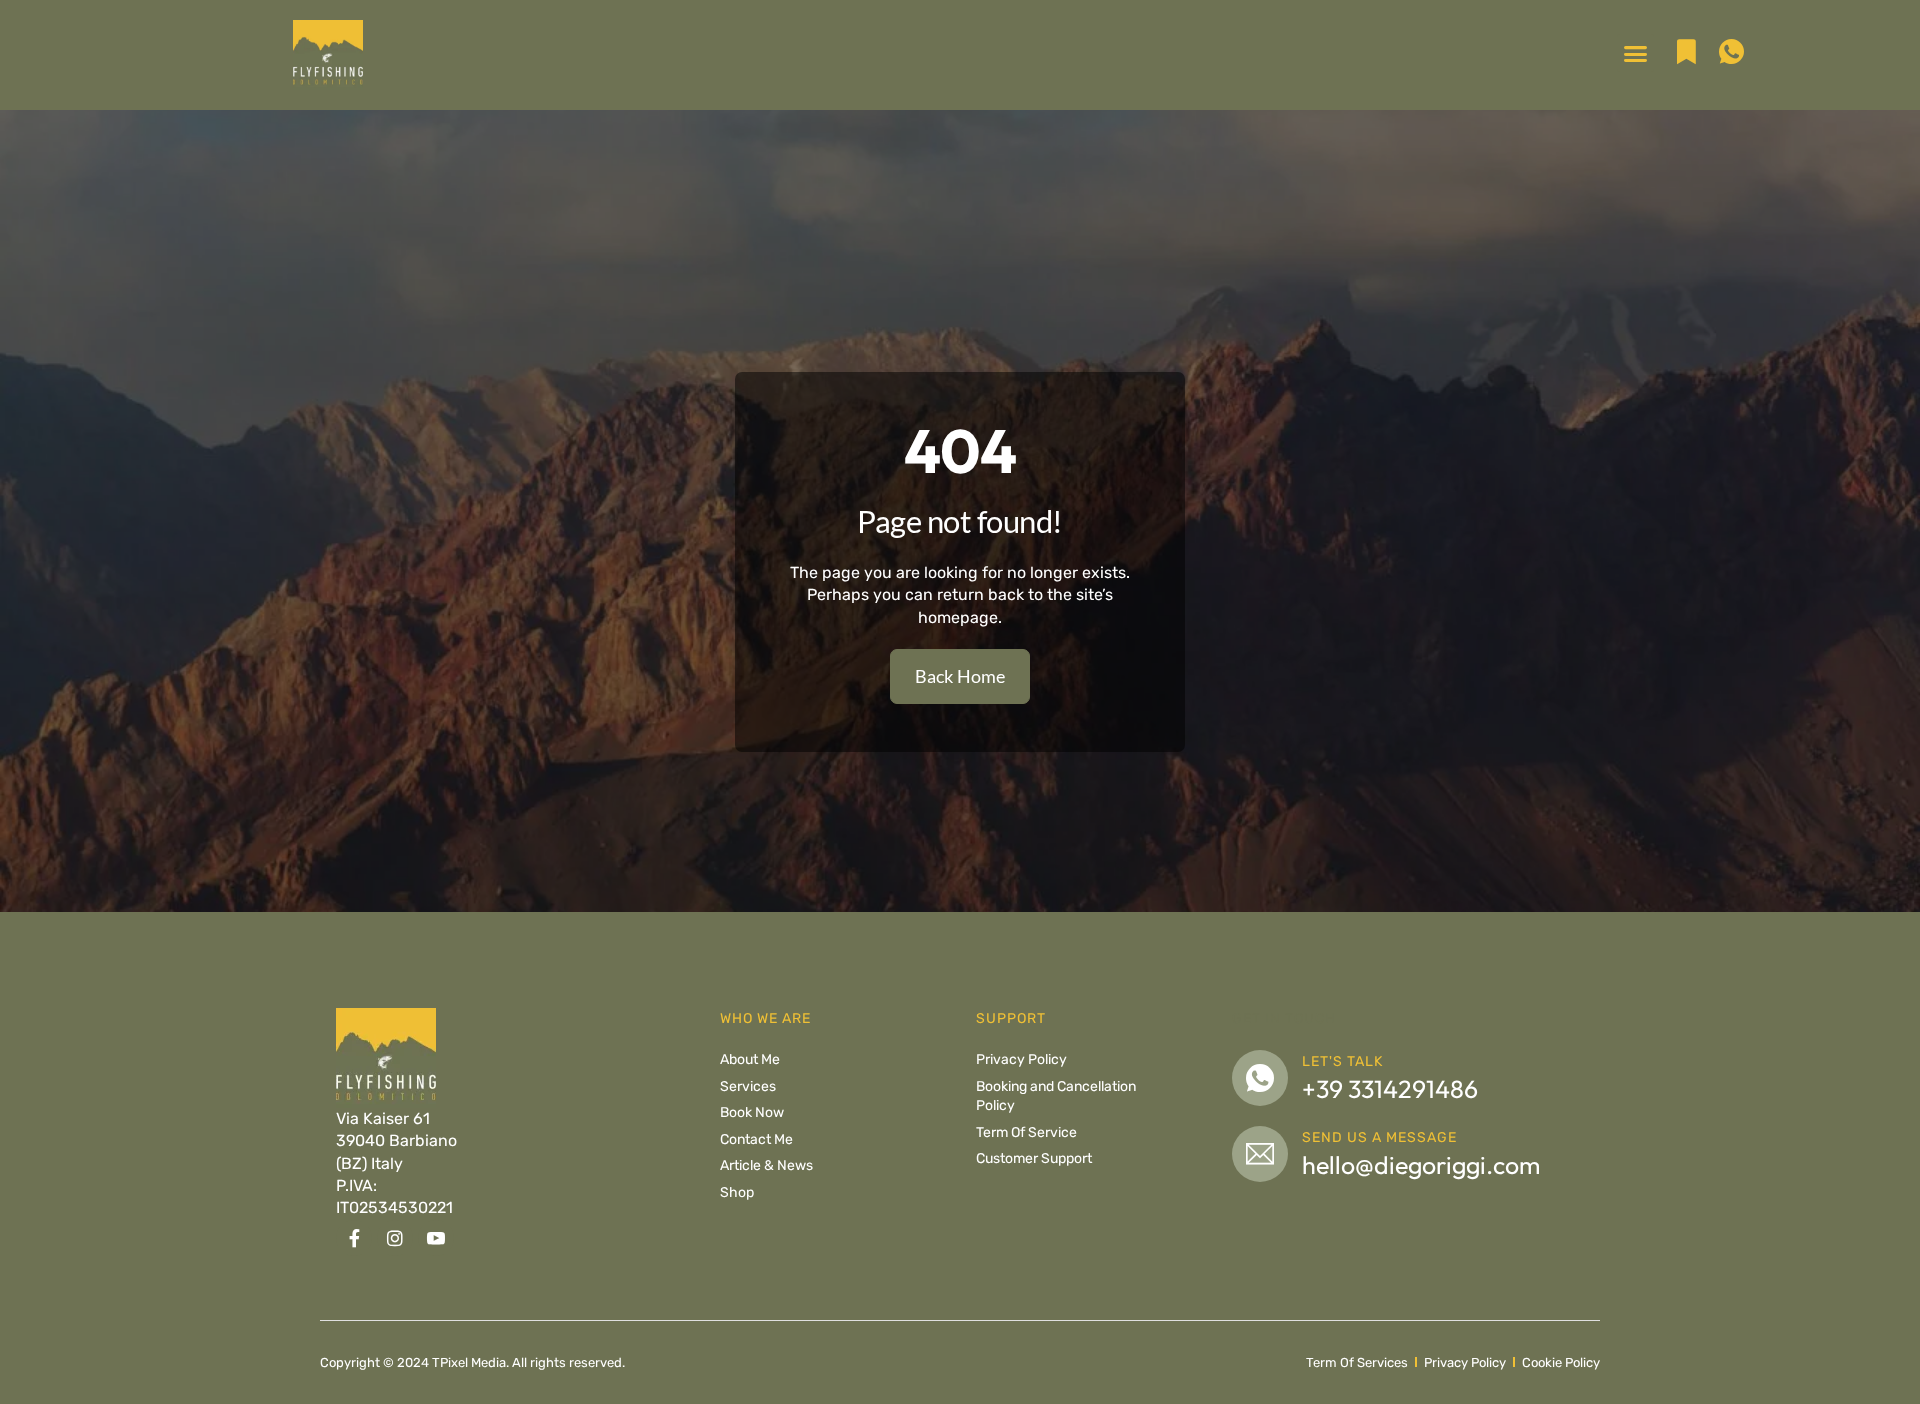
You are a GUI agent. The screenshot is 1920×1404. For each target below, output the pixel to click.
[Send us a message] (1260, 1154)
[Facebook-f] (354, 1238)
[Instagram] (395, 1238)
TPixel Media (469, 1362)
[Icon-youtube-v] (436, 1238)
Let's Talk (1342, 1061)
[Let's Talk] (1260, 1078)
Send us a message (1379, 1137)
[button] (1636, 53)
